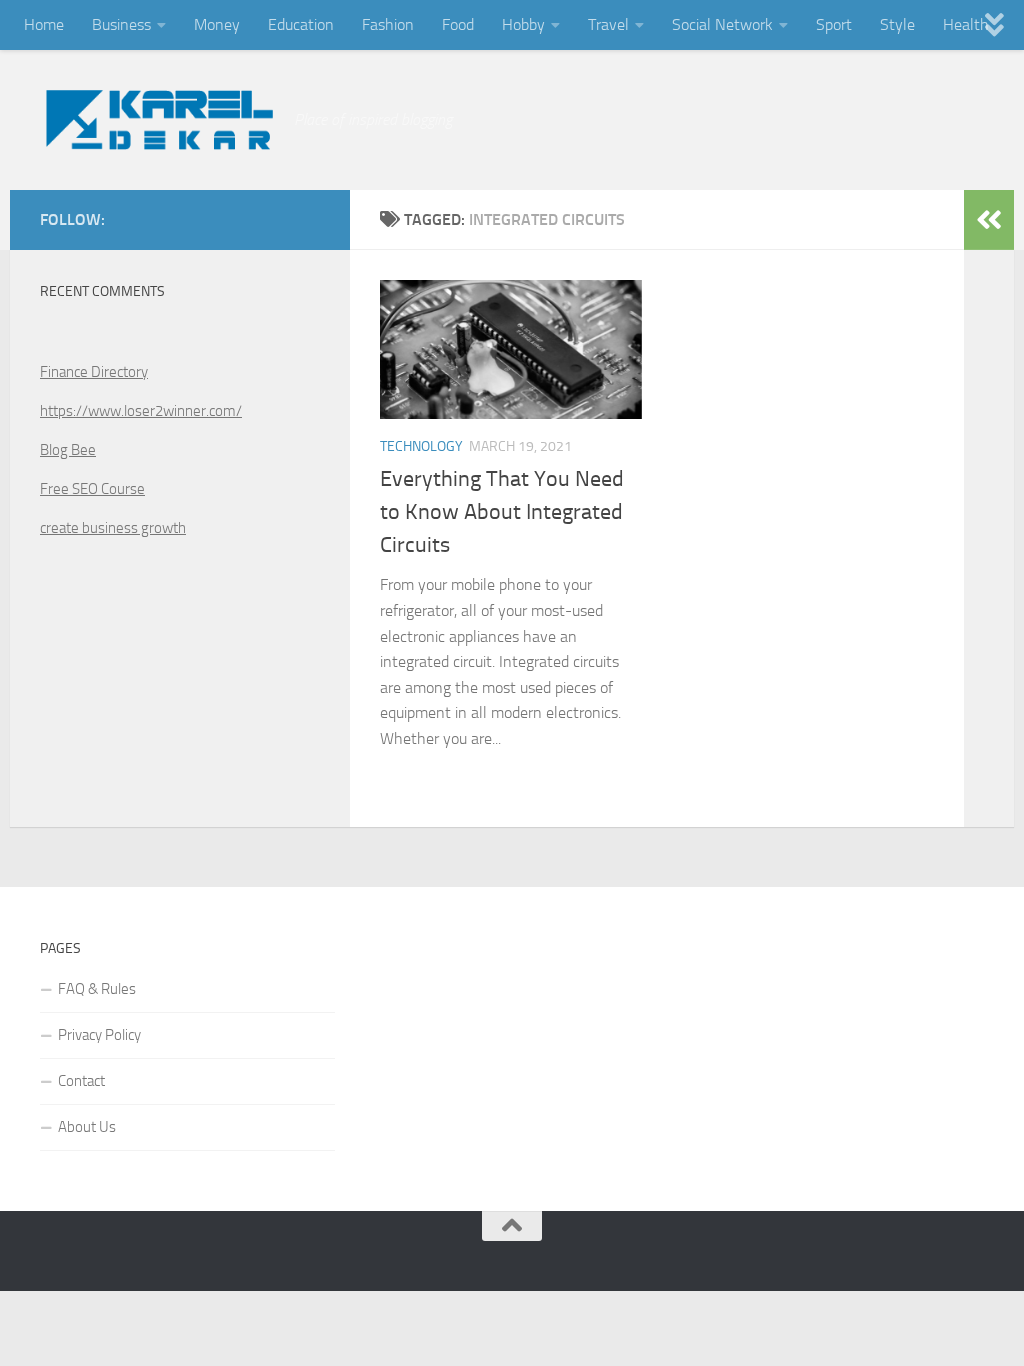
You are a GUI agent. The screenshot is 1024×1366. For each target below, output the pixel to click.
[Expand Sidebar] (989, 220)
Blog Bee (68, 450)
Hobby (523, 24)
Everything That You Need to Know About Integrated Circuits (502, 512)
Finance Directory (94, 372)
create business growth (113, 528)
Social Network (722, 24)
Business (121, 24)
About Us (87, 1127)
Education (301, 24)
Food (458, 24)
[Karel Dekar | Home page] (157, 120)
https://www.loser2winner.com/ (141, 411)
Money (217, 24)
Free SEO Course (92, 489)
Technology (421, 446)
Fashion (388, 24)
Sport (834, 24)
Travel (608, 24)
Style (897, 24)
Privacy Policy (99, 1035)
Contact (81, 1081)
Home (44, 24)
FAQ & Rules (97, 989)
